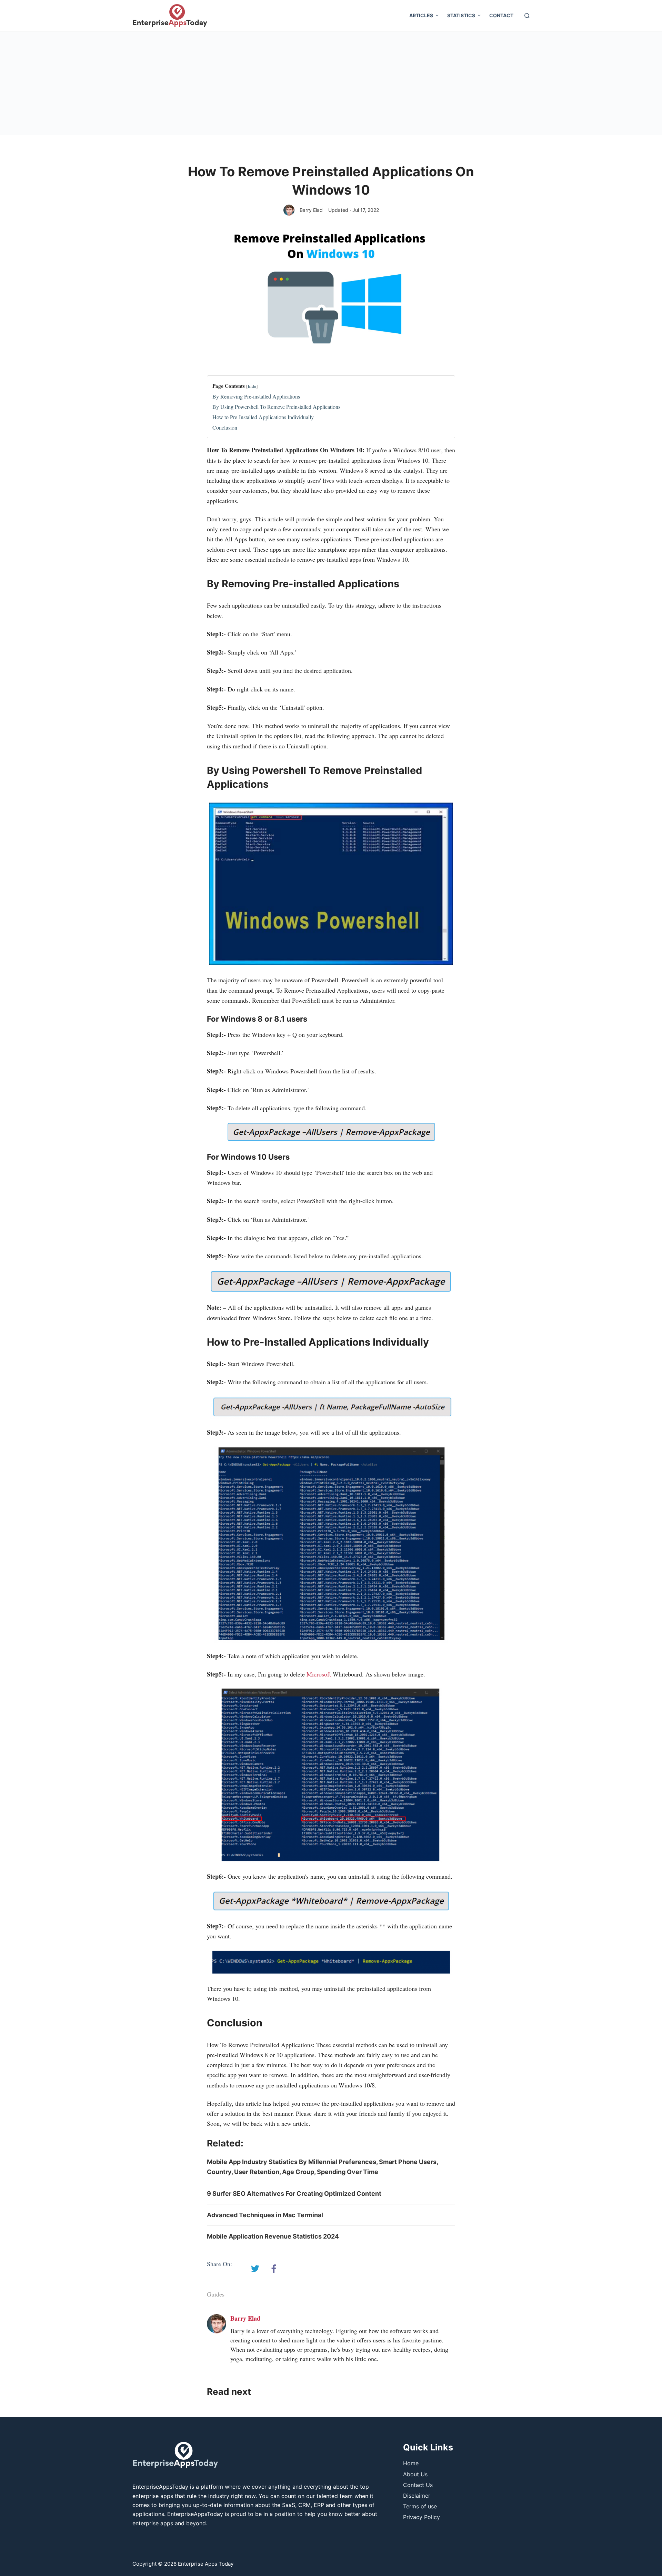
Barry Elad (311, 210)
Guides (216, 2294)
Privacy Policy (422, 2517)
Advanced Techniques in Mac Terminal (265, 2215)
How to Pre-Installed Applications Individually (263, 417)
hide (252, 386)
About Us (415, 2474)
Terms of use (420, 2506)
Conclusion (225, 427)
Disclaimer (417, 2496)
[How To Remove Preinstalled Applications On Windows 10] (255, 2269)
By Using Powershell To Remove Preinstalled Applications (276, 407)
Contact (501, 15)
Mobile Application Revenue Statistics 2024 (273, 2236)
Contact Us (418, 2485)
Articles (421, 15)
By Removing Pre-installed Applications (256, 396)
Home (411, 2463)
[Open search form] (527, 16)
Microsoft (319, 1674)
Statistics (461, 15)
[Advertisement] (331, 83)
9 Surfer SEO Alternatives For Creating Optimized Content (294, 2194)
